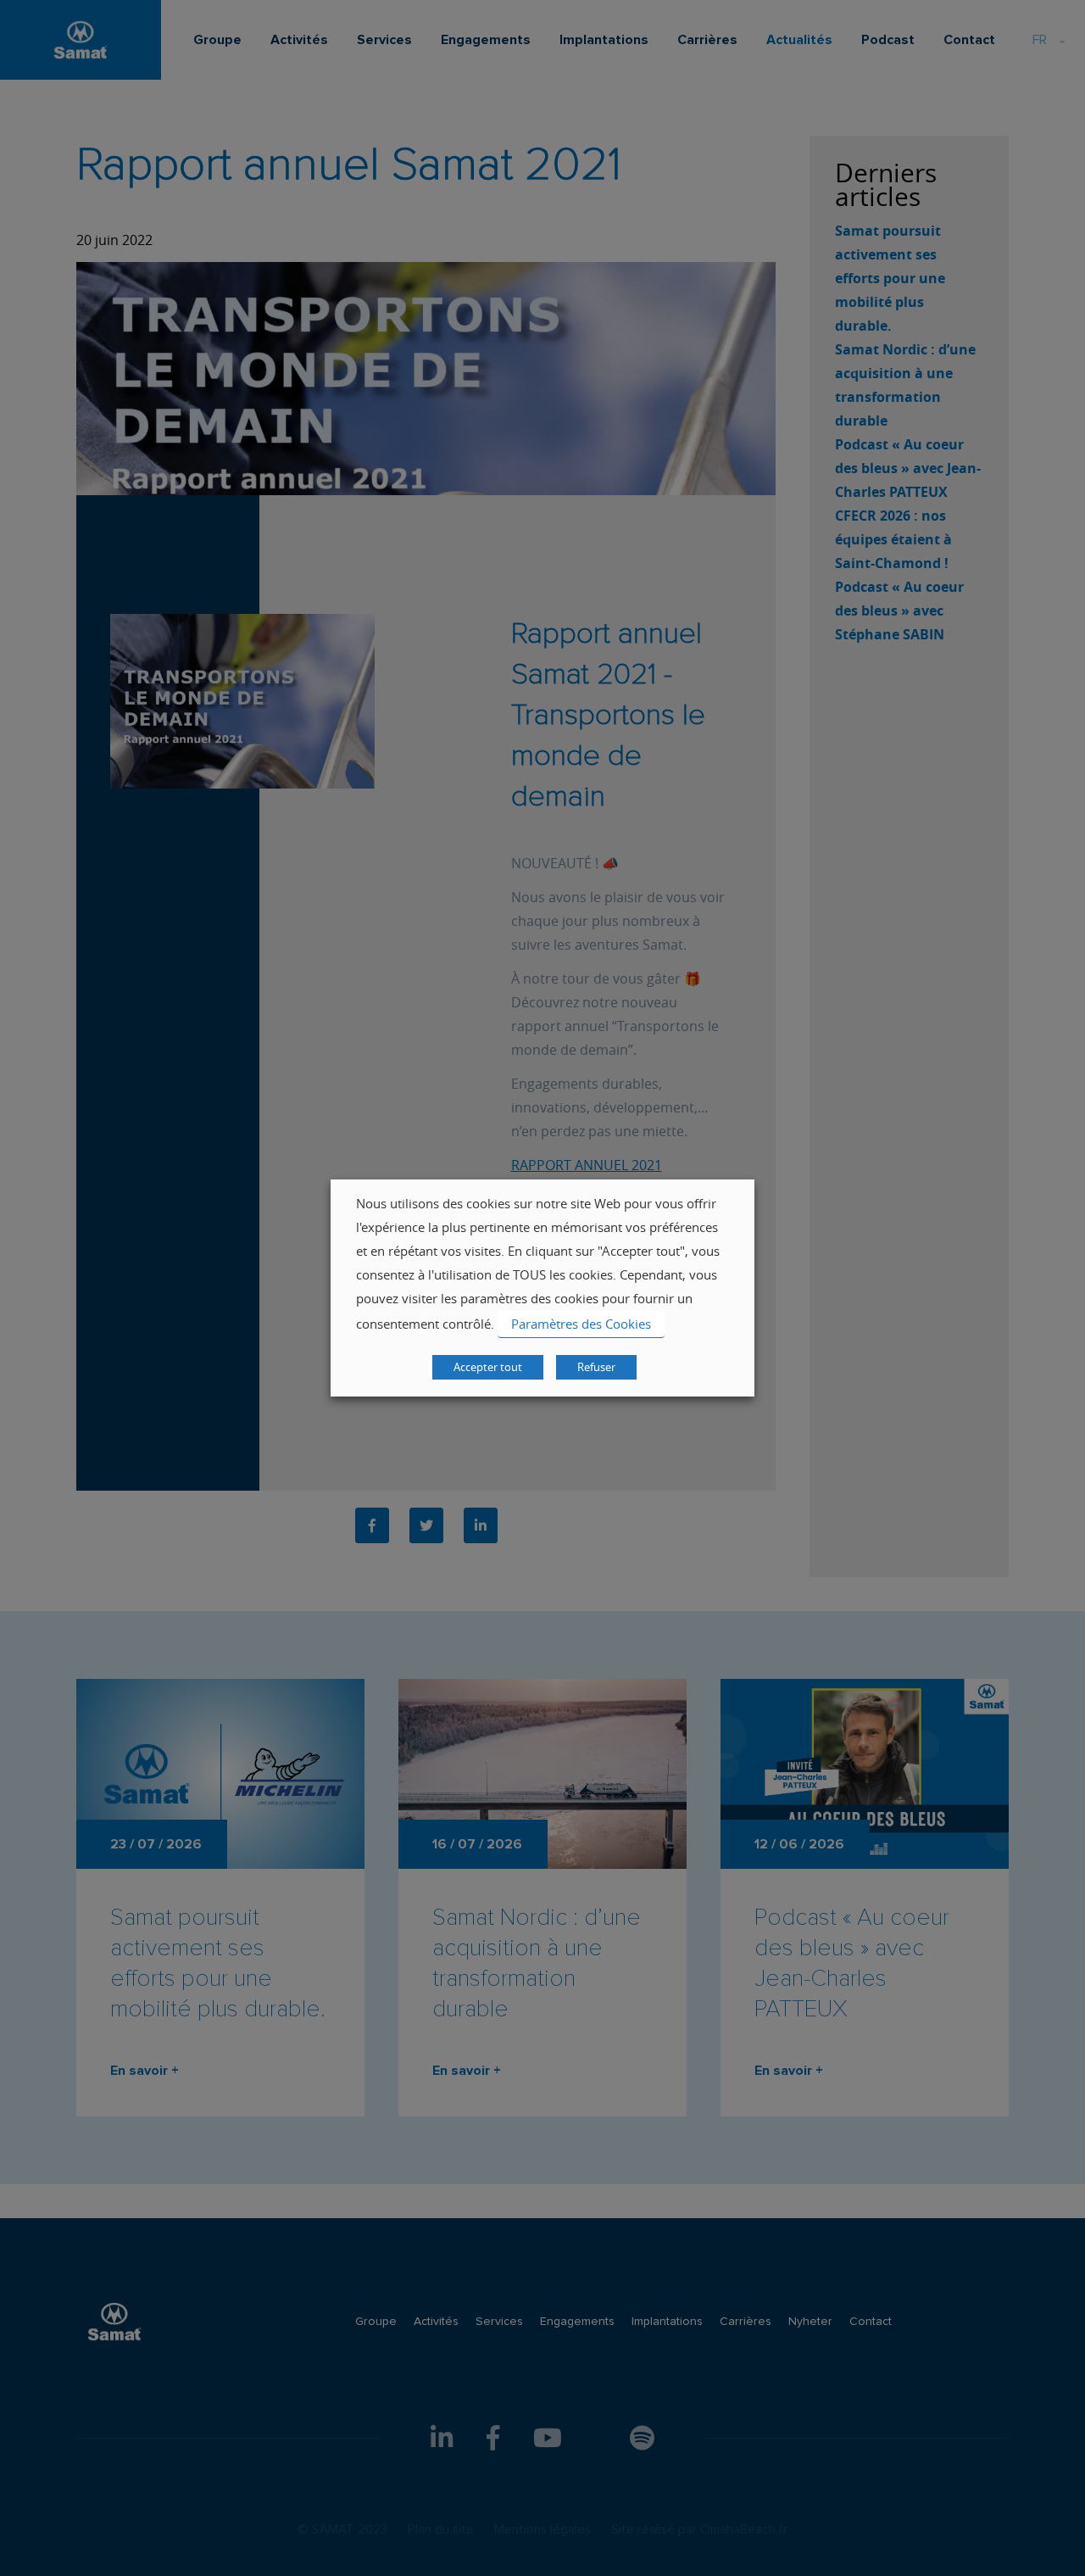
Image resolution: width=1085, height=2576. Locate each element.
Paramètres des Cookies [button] (581, 1324)
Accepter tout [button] (488, 1367)
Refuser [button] (596, 1367)
